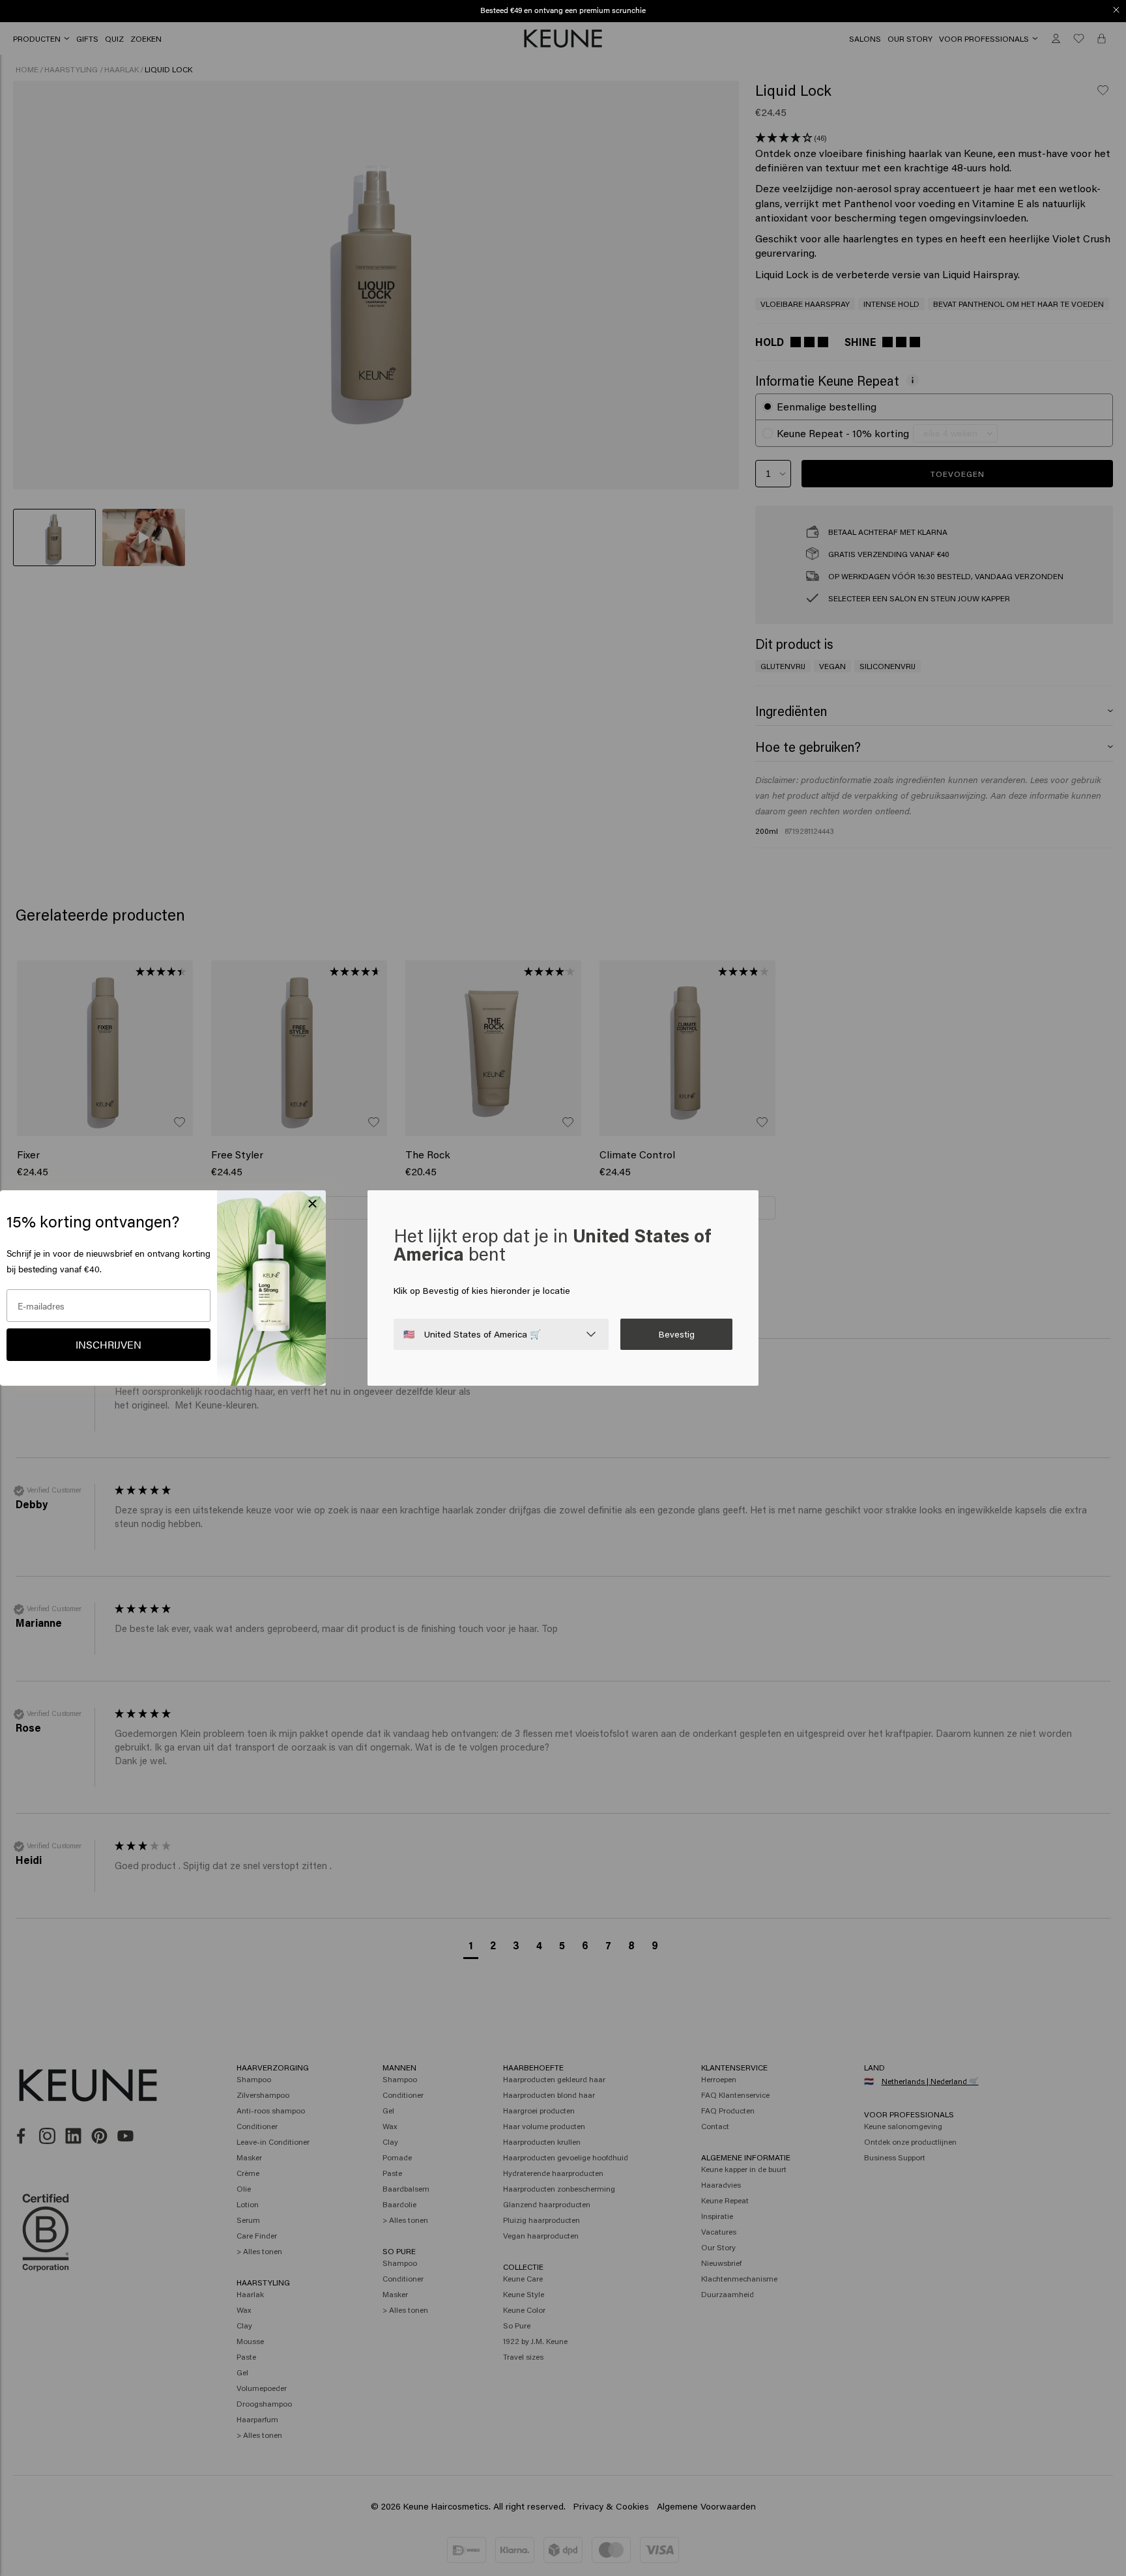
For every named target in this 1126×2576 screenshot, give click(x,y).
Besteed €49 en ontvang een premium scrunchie (563, 10)
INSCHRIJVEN (108, 1344)
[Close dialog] (1116, 10)
